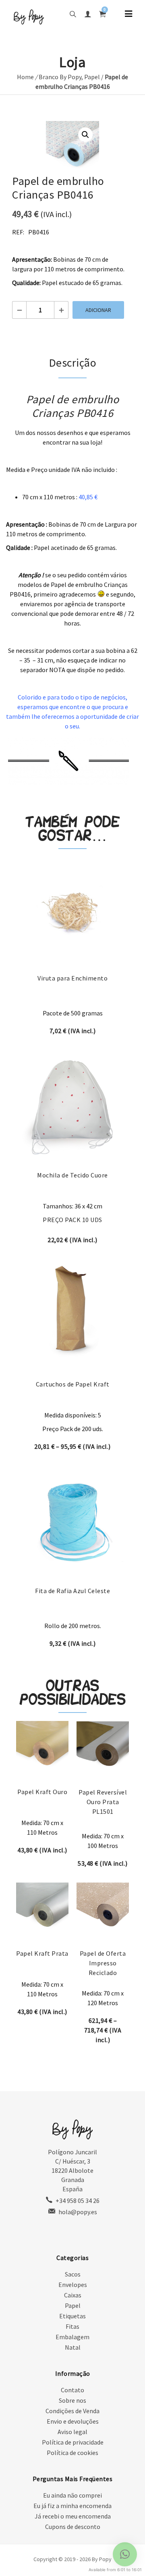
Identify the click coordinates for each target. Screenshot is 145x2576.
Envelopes (73, 2285)
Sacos (73, 2274)
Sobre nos (72, 2400)
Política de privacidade (73, 2442)
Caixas (73, 2295)
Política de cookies (72, 2453)
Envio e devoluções (73, 2421)
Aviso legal (72, 2432)
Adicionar (98, 310)
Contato (72, 2390)
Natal (73, 2347)
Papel (92, 77)
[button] (85, 135)
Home (25, 77)
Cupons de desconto (73, 2527)
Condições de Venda (72, 2411)
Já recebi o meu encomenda (73, 2516)
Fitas (72, 2326)
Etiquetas (72, 2316)
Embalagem (72, 2337)
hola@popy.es (78, 2212)
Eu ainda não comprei (72, 2495)
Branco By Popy (60, 77)
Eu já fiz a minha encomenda (72, 2506)
